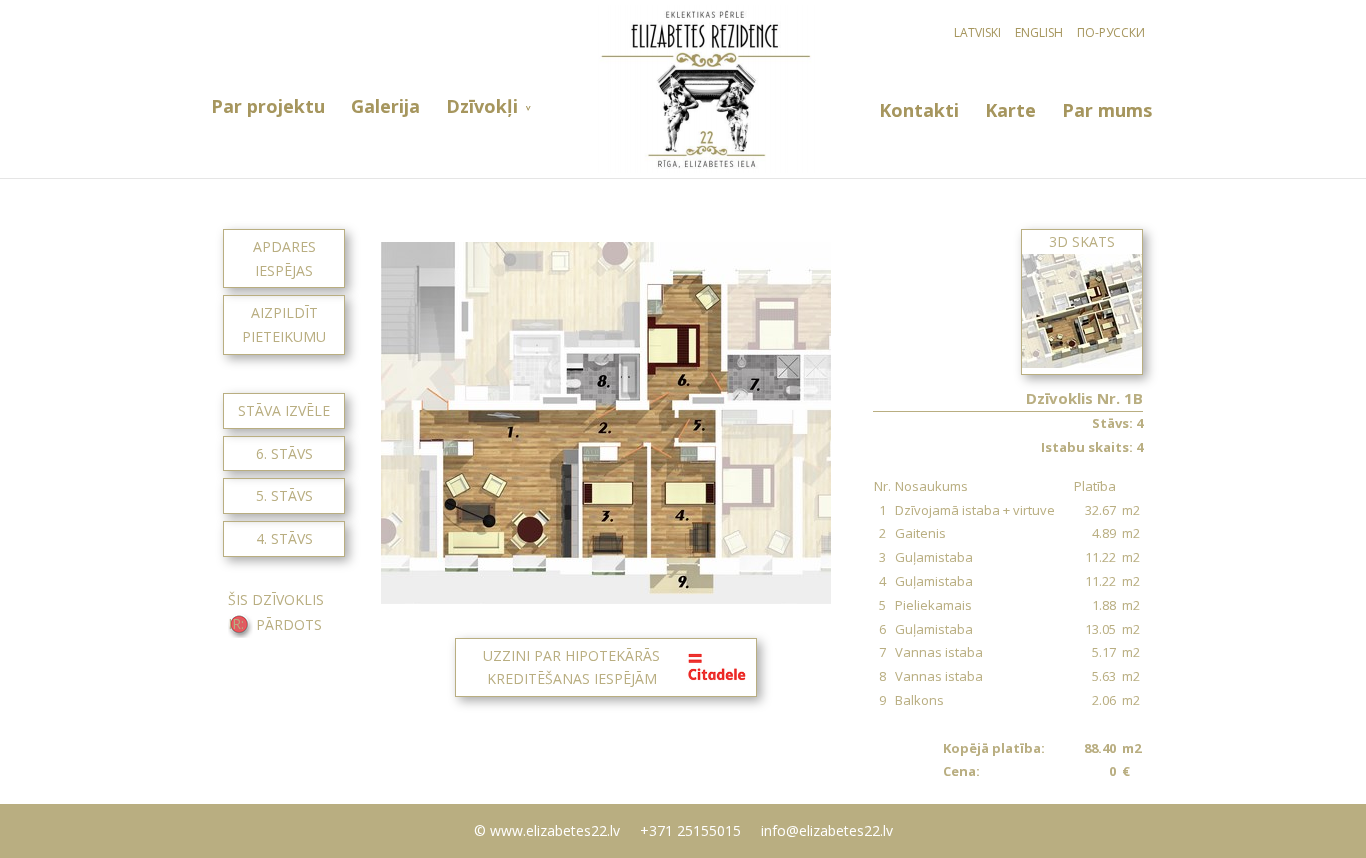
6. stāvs (284, 453)
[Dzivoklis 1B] (606, 598)
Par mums (1107, 110)
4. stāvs (284, 538)
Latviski (977, 32)
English (1039, 32)
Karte (1010, 110)
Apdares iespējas (284, 258)
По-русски (1111, 32)
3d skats (1082, 241)
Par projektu (268, 106)
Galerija (385, 106)
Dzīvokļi (482, 106)
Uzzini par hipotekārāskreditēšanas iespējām (571, 667)
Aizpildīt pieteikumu (284, 324)
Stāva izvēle (284, 410)
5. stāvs (284, 495)
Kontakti (919, 110)
